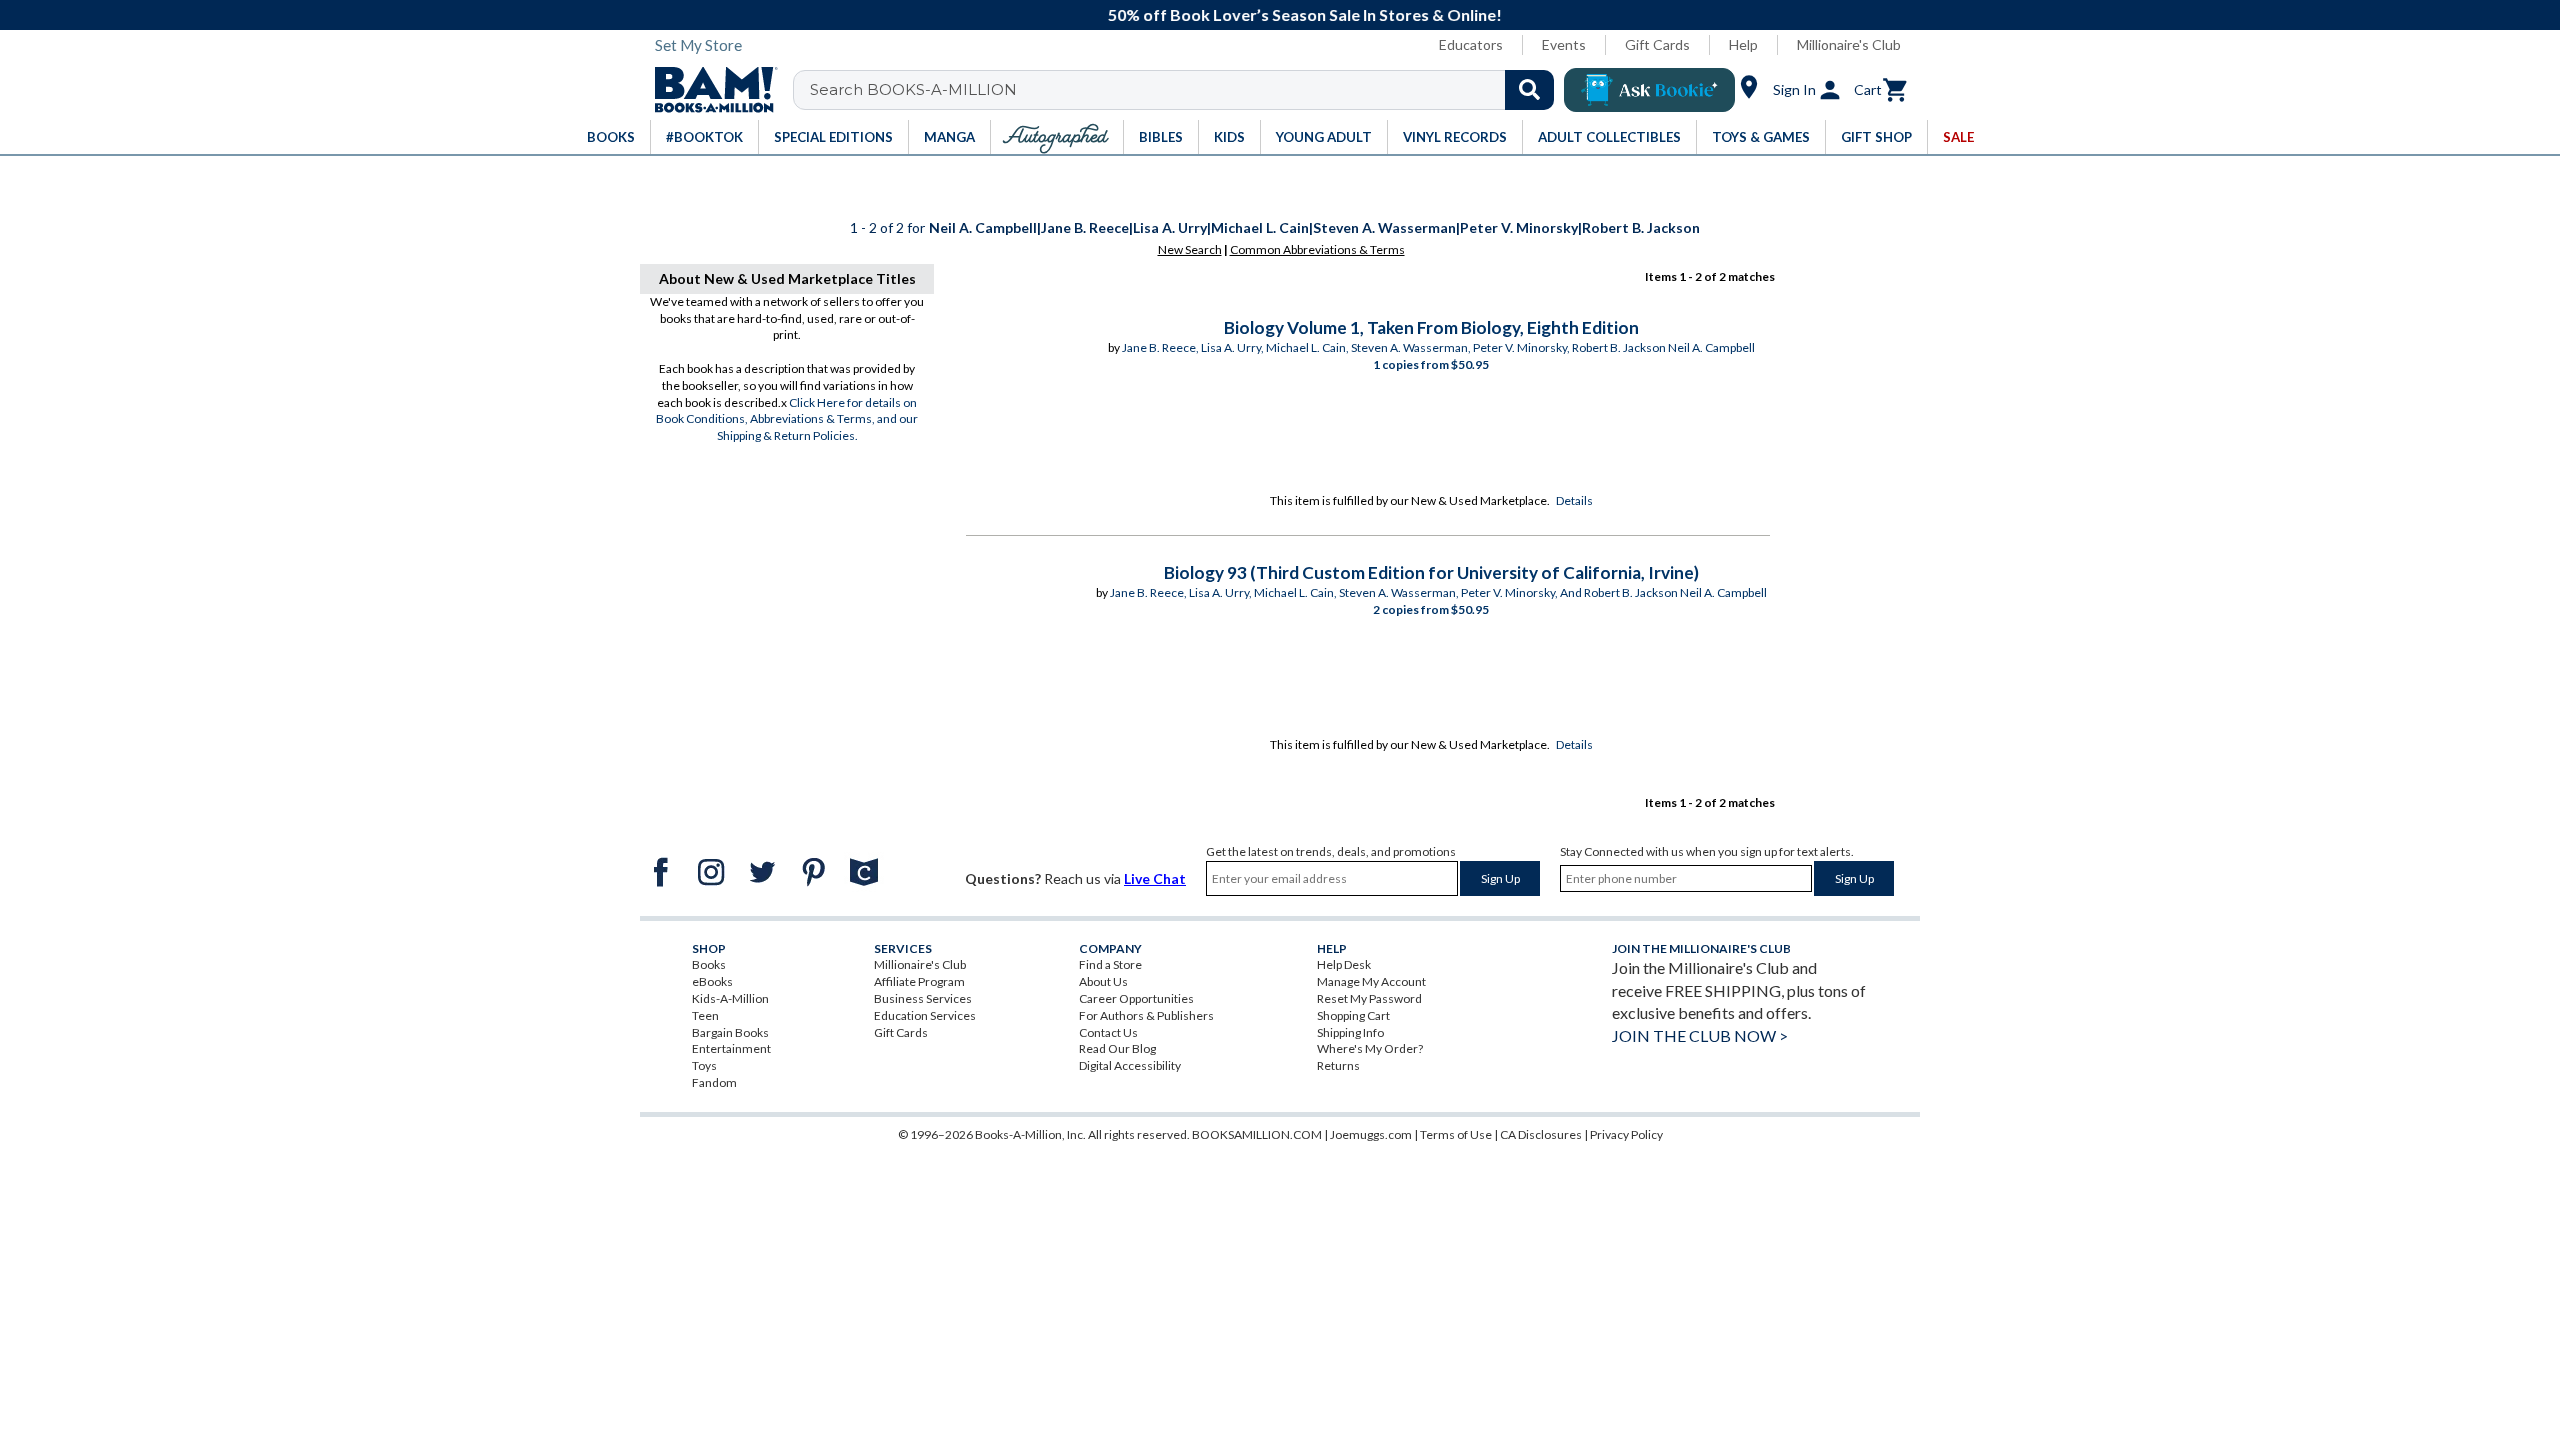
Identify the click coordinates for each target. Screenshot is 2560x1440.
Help (1743, 44)
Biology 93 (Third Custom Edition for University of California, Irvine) (1431, 572)
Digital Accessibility (1130, 1065)
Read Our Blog (1117, 1048)
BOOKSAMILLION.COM (1257, 1134)
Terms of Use (1456, 1134)
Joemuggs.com (1371, 1134)
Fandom (714, 1082)
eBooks (712, 981)
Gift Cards (1657, 44)
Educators (1471, 44)
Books (709, 964)
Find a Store (1110, 964)
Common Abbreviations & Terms (1317, 249)
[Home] (709, 90)
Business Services (923, 998)
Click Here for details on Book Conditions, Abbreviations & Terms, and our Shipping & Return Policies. (787, 419)
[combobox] (1186, 90)
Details (1574, 500)
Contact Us (1108, 1032)
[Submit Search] (1529, 90)
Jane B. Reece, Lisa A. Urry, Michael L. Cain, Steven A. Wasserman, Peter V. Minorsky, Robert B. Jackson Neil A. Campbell (1438, 347)
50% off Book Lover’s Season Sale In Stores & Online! (1291, 14)
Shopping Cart (1353, 1015)
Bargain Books (730, 1032)
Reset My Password (1369, 998)
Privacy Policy (1626, 1134)
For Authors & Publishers (1146, 1015)
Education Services (925, 1015)
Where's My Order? (1370, 1048)
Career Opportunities (1136, 998)
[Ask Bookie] (1649, 90)
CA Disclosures (1541, 1134)
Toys (704, 1065)
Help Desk (1344, 964)
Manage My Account (1371, 981)
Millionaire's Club (1849, 44)
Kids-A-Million (730, 998)
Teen (705, 1015)
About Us (1103, 981)
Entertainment (731, 1048)
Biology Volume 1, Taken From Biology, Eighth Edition (1431, 327)
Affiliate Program (919, 981)
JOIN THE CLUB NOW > (1700, 1035)
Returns (1338, 1065)
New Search (1190, 249)
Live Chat (1155, 878)
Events (1564, 44)
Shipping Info (1350, 1032)
